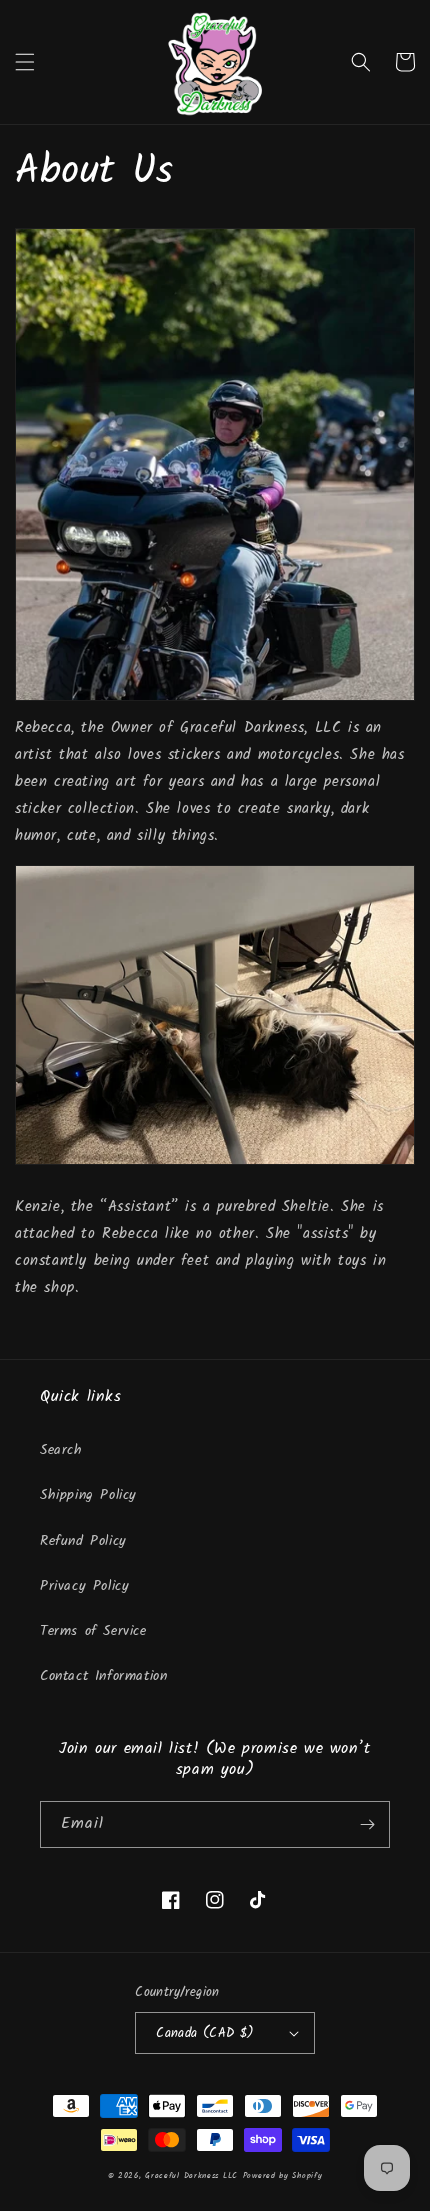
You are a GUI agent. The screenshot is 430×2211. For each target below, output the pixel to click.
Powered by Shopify (283, 2175)
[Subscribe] (367, 1824)
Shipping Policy (88, 1495)
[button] (25, 62)
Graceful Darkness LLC (191, 2175)
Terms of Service (93, 1631)
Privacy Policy (84, 1586)
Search (61, 1450)
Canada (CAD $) (205, 2033)
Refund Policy (83, 1541)
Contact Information (103, 1676)
